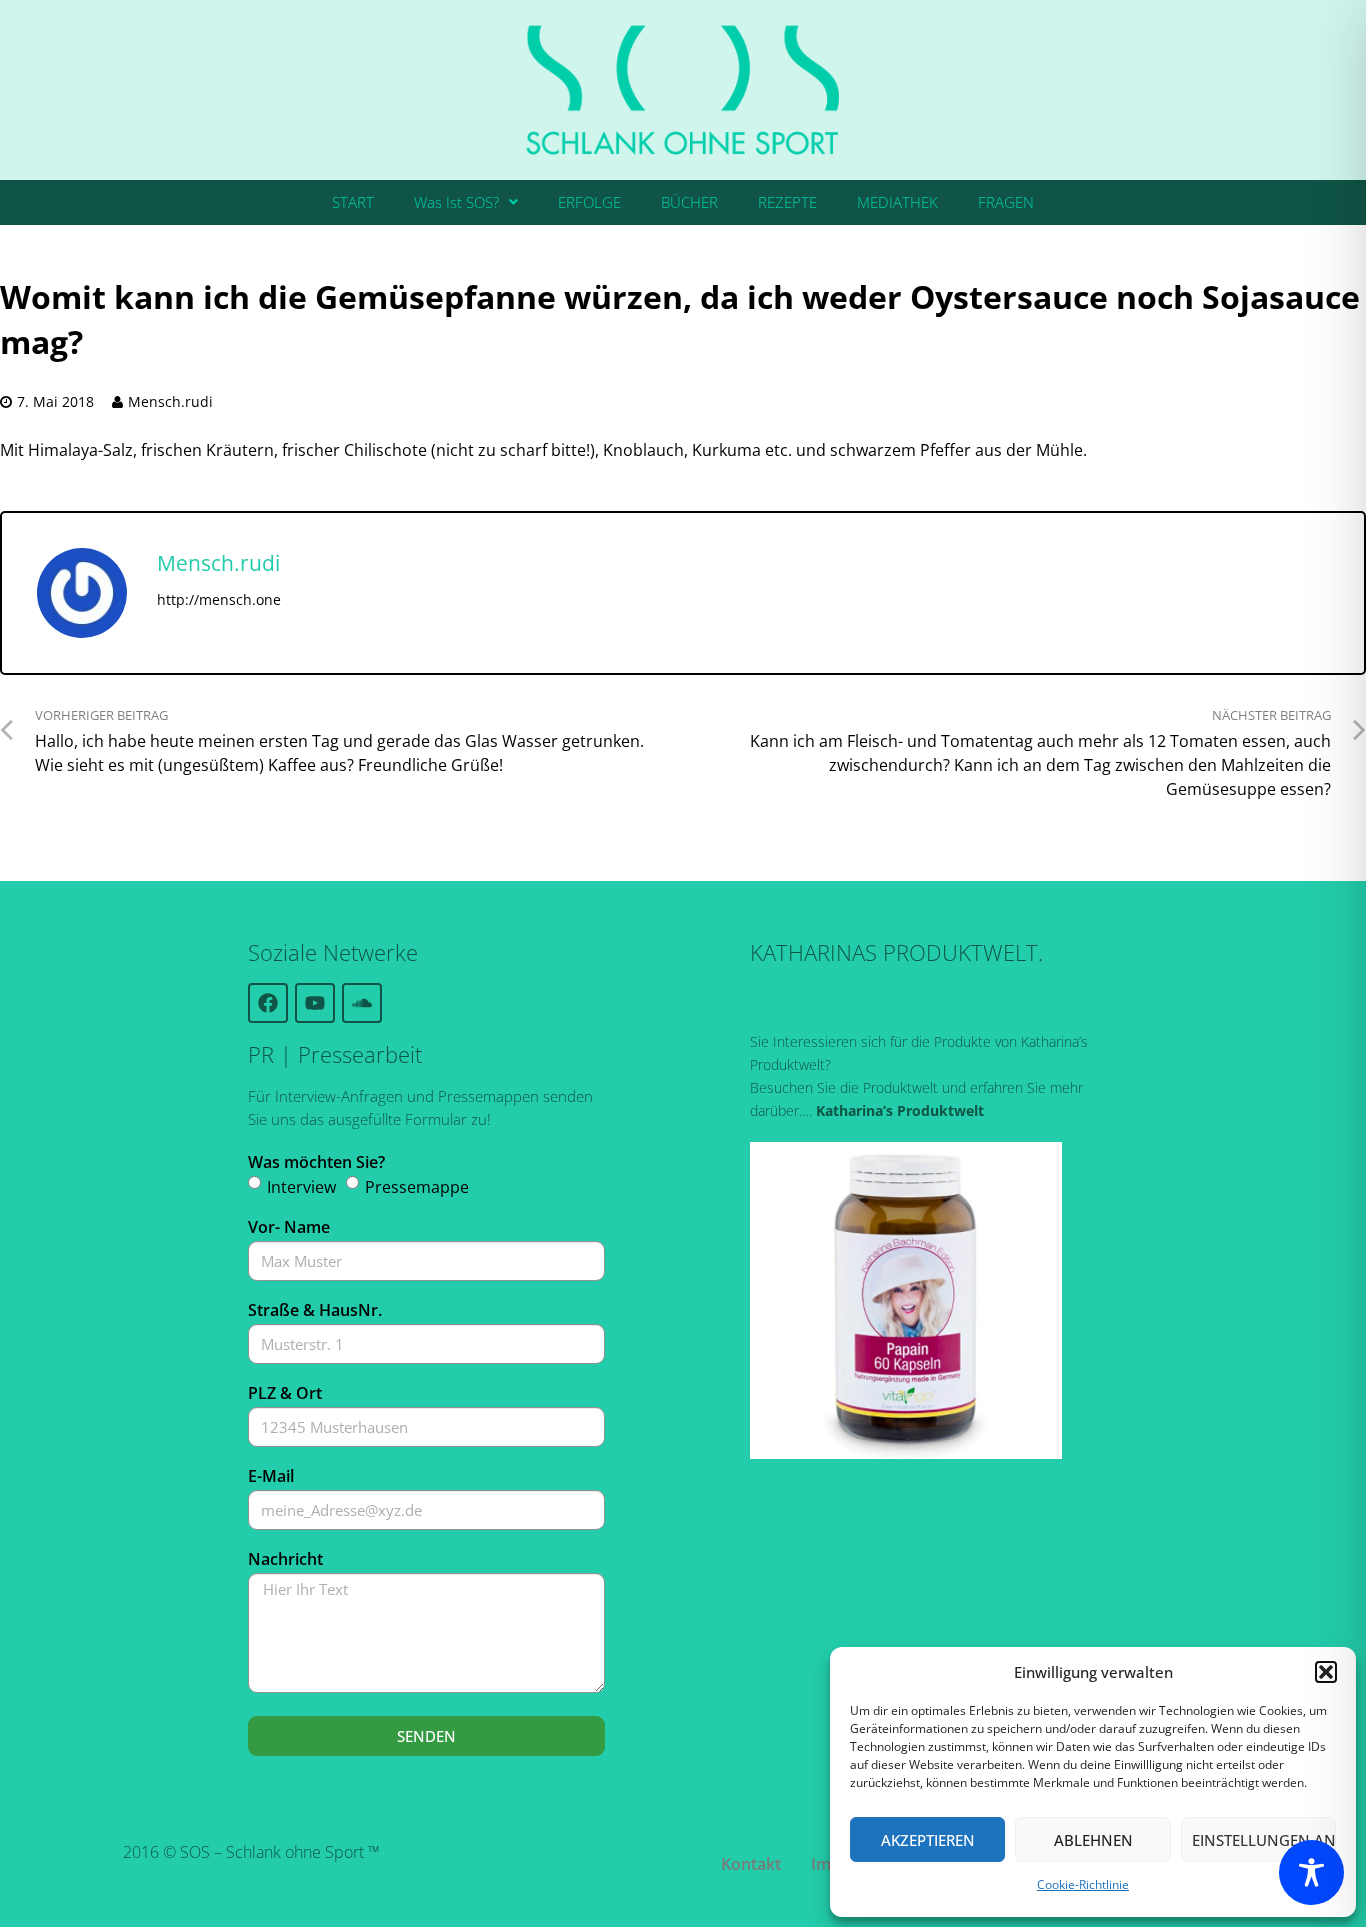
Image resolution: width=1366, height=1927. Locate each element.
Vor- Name (289, 1227)
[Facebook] (268, 1003)
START (353, 202)
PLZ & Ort (285, 1393)
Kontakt (751, 1864)
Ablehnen (1093, 1840)
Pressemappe (417, 1187)
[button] (1326, 1672)
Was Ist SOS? (456, 202)
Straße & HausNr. (315, 1310)
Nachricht (285, 1559)
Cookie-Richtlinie (1083, 1884)
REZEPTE (787, 202)
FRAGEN (1006, 202)
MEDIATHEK (897, 202)
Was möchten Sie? (316, 1162)
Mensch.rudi (170, 401)
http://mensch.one (219, 599)
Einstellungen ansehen (1264, 1840)
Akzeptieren (928, 1840)
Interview (301, 1187)
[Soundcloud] (362, 1003)
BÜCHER (689, 202)
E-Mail (271, 1476)
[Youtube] (315, 1003)
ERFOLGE (589, 202)
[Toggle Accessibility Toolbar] (1311, 1872)
